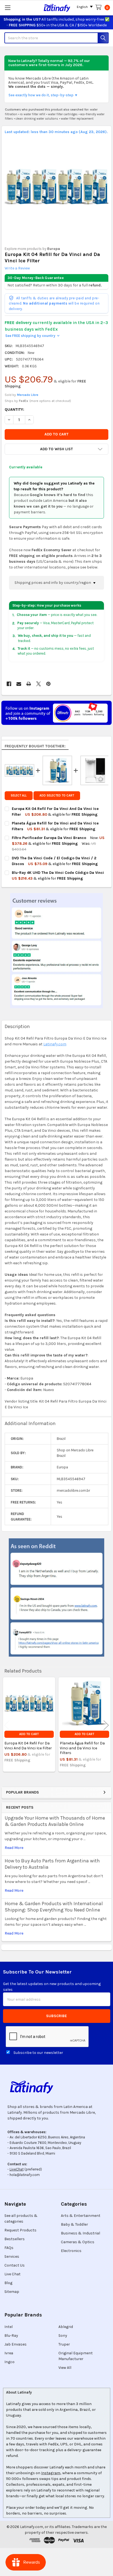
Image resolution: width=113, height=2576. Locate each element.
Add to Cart (29, 1734)
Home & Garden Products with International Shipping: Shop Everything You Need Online (54, 1907)
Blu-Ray (11, 2336)
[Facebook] (9, 684)
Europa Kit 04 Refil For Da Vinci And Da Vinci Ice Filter (28, 1746)
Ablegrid (66, 2327)
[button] (56, 449)
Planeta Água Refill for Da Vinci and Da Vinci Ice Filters (82, 1748)
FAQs (9, 2248)
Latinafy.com (55, 1044)
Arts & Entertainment (81, 2216)
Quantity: (14, 409)
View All (65, 2368)
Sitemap (12, 2292)
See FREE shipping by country (32, 336)
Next (106, 1725)
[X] (39, 684)
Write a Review (17, 268)
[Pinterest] (48, 684)
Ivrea (9, 2353)
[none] (57, 187)
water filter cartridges (63, 114)
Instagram (51, 2473)
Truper (64, 2344)
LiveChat (17, 2169)
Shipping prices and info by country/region (53, 583)
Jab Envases (15, 2344)
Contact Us (15, 2265)
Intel (9, 2327)
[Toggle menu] (8, 8)
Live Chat (12, 2274)
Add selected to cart (57, 796)
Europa (54, 249)
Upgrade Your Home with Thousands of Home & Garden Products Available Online (55, 1821)
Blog (8, 2283)
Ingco (9, 2362)
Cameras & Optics (78, 2242)
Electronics (71, 2251)
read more (14, 1848)
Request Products (20, 2230)
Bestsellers (15, 2239)
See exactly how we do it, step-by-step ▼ (43, 95)
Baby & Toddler (74, 2224)
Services (12, 2257)
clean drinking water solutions (37, 119)
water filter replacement (77, 119)
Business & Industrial (80, 2233)
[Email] (19, 684)
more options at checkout (50, 401)
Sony (63, 2336)
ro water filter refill (33, 114)
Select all (19, 796)
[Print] (29, 684)
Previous (7, 1725)
